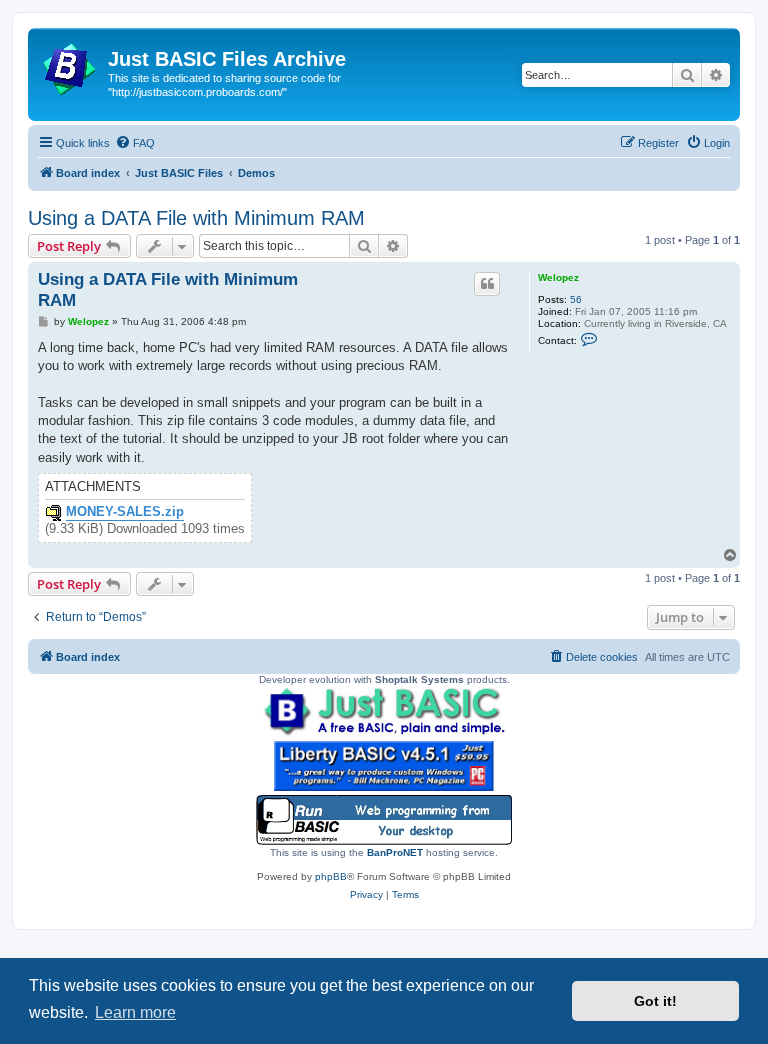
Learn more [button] (135, 1012)
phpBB (331, 876)
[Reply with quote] (487, 284)
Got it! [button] (655, 1001)
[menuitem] (135, 143)
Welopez (558, 277)
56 (576, 299)
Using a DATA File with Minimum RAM (196, 218)
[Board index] (70, 65)
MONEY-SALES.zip (125, 512)
